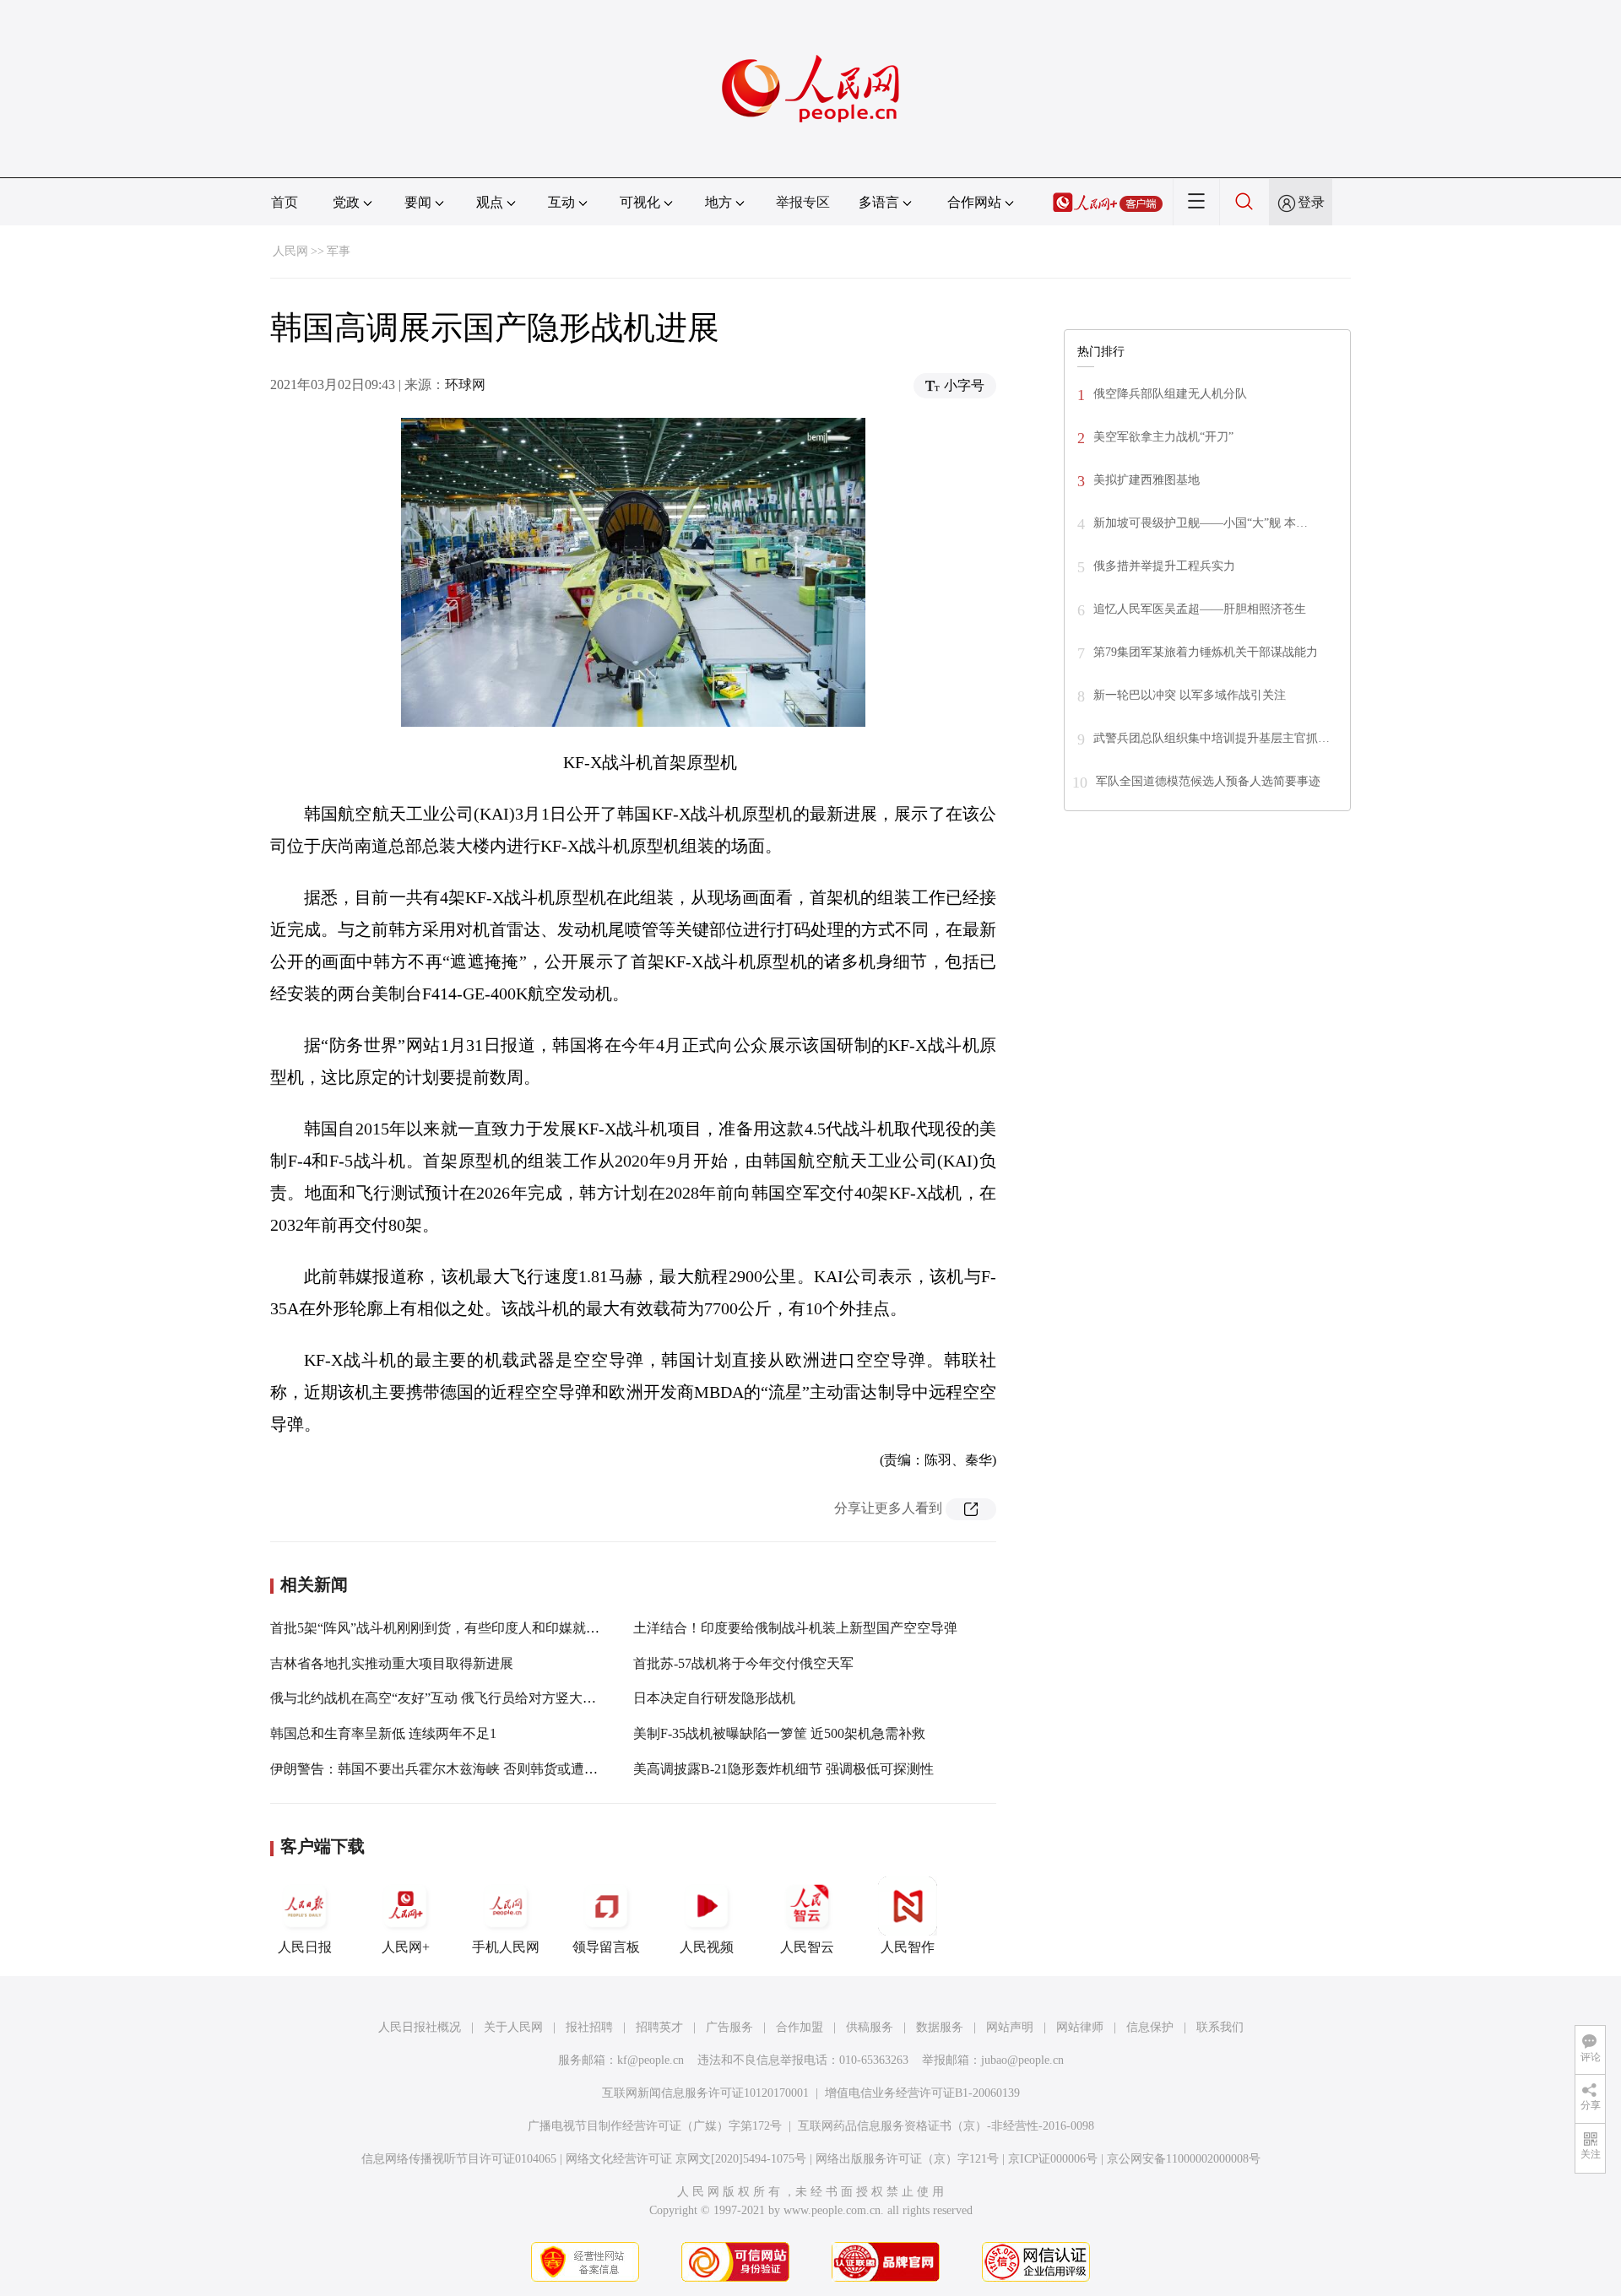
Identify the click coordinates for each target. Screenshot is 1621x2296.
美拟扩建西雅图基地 (1147, 480)
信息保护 (1150, 2027)
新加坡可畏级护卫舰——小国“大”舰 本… (1201, 523)
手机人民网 (506, 1947)
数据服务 (940, 2027)
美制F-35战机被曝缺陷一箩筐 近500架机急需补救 (779, 1733)
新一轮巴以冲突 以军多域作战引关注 (1190, 695)
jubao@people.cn (1022, 2060)
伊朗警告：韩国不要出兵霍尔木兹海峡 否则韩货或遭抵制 (441, 1769)
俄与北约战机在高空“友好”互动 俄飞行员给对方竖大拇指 (440, 1698)
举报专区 (803, 202)
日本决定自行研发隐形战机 (714, 1698)
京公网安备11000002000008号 (1184, 2159)
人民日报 (305, 1947)
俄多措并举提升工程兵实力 (1164, 566)
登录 (1311, 202)
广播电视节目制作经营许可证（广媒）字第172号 (655, 2126)
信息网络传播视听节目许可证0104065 (459, 2159)
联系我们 (1220, 2027)
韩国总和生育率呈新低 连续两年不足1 (383, 1733)
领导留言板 (606, 1947)
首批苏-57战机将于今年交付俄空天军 (743, 1663)
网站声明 (1010, 2027)
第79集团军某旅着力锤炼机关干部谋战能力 (1206, 652)
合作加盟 (800, 2027)
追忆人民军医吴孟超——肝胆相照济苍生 (1200, 609)
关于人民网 (513, 2027)
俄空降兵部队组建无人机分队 (1170, 394)
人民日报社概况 (420, 2027)
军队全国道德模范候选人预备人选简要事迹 (1208, 781)
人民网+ (406, 1947)
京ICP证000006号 (1053, 2159)
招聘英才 (659, 2027)
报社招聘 (589, 2027)
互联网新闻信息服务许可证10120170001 (705, 2093)
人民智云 (807, 1947)
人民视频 (707, 1947)
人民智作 (908, 1947)
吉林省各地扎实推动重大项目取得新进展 (392, 1663)
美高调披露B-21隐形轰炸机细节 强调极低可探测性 (783, 1769)
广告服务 (729, 2027)
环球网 (465, 384)
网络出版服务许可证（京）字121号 (907, 2159)
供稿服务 (870, 2027)
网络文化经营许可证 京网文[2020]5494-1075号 (686, 2159)
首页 (285, 202)
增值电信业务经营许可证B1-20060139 (922, 2093)
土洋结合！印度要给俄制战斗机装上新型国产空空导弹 (795, 1628)
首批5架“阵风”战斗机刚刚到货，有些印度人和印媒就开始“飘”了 (461, 1628)
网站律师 (1080, 2027)
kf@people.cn (651, 2060)
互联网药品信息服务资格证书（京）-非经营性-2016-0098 (946, 2126)
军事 (339, 251)
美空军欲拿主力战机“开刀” (1163, 437)
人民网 (290, 251)
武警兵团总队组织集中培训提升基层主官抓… (1212, 738)
